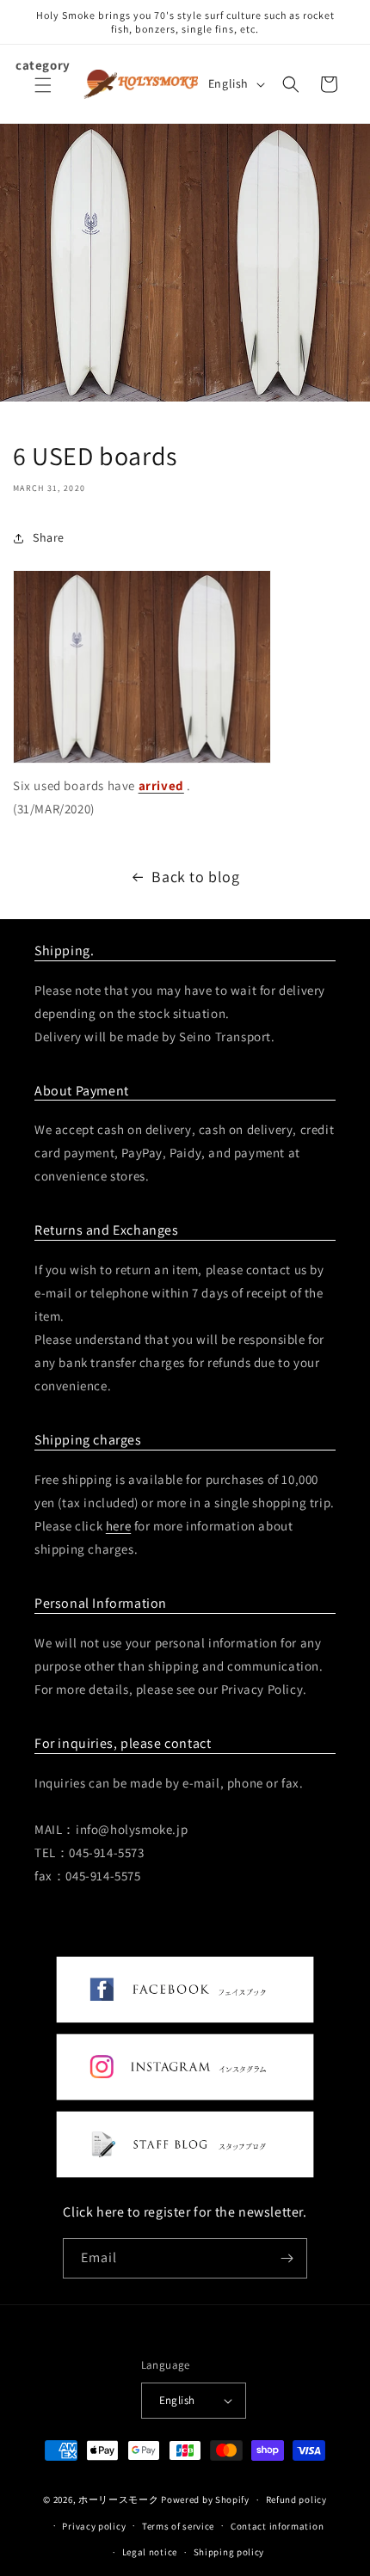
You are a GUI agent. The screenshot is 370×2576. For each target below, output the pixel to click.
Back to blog (195, 877)
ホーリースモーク (119, 2499)
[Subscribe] (287, 2258)
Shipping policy (229, 2552)
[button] (43, 95)
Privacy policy (94, 2526)
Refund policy (296, 2499)
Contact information (277, 2526)
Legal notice (150, 2552)
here (118, 1526)
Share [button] (49, 537)
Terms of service (178, 2526)
